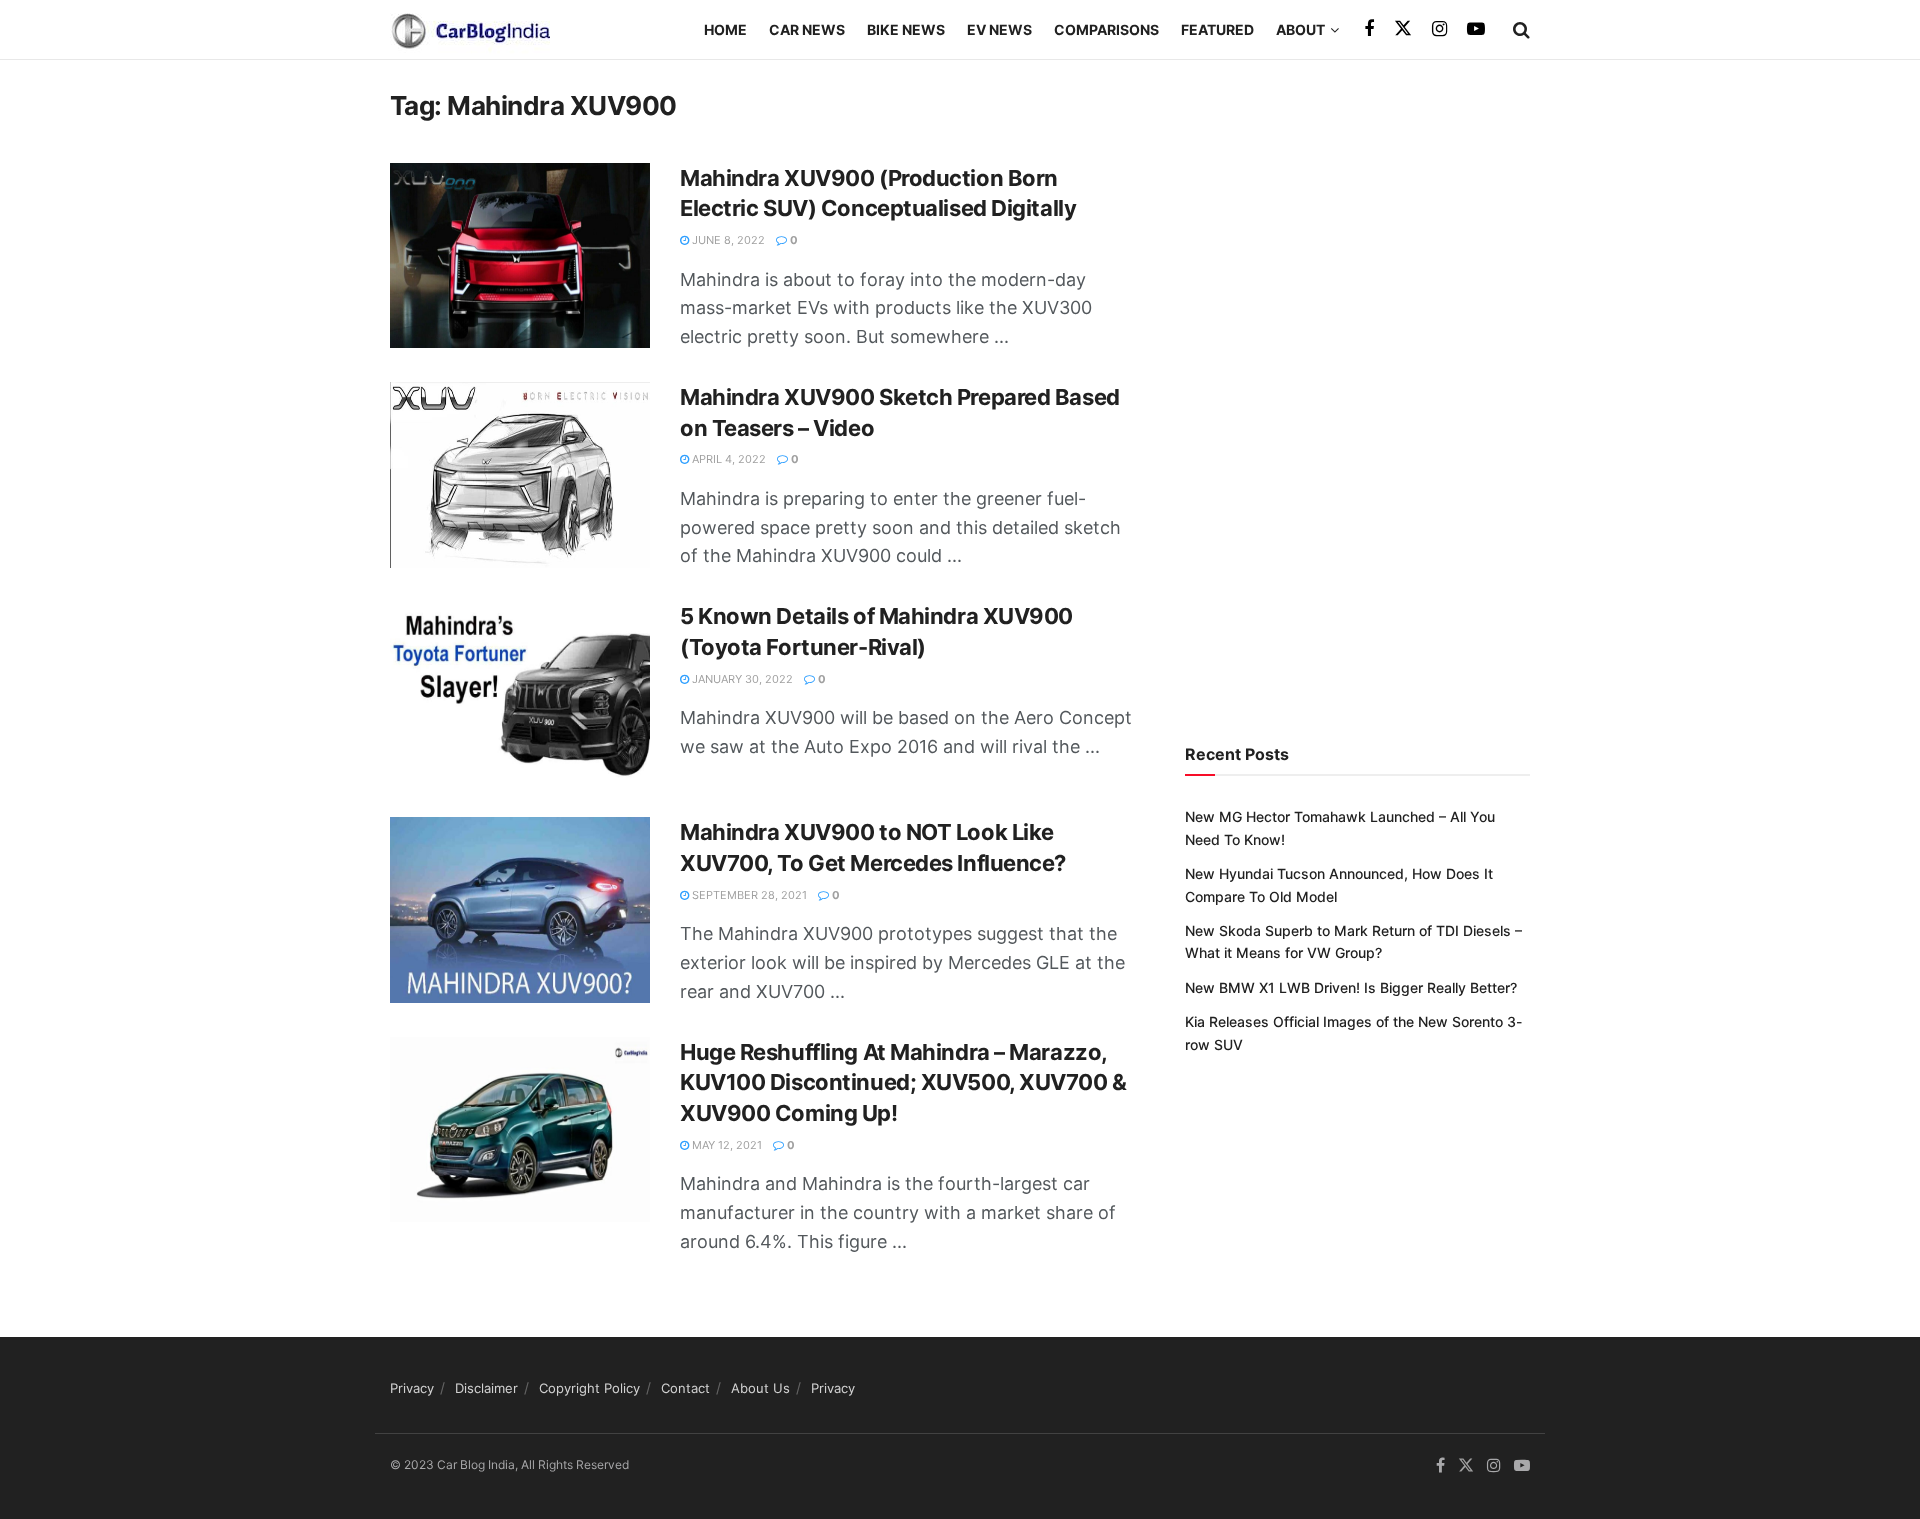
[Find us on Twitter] (1403, 29)
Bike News (906, 29)
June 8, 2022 (727, 240)
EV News (999, 29)
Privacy (412, 1388)
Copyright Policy (589, 1388)
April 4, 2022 (727, 459)
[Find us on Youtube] (1476, 29)
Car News (807, 29)
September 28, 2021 (748, 895)
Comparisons (1106, 29)
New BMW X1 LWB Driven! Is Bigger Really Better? (1351, 987)
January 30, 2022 (741, 679)
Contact (685, 1388)
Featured (1217, 29)
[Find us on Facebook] (1369, 29)
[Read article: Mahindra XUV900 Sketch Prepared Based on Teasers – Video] (520, 475)
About (1300, 29)
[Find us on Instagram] (1439, 29)
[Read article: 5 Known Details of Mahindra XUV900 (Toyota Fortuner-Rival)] (520, 694)
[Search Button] (1521, 30)
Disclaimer (486, 1388)
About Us (760, 1388)
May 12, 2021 (725, 1145)
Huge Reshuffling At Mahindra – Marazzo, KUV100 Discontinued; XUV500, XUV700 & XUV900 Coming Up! (903, 1083)
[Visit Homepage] (470, 30)
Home (725, 29)
